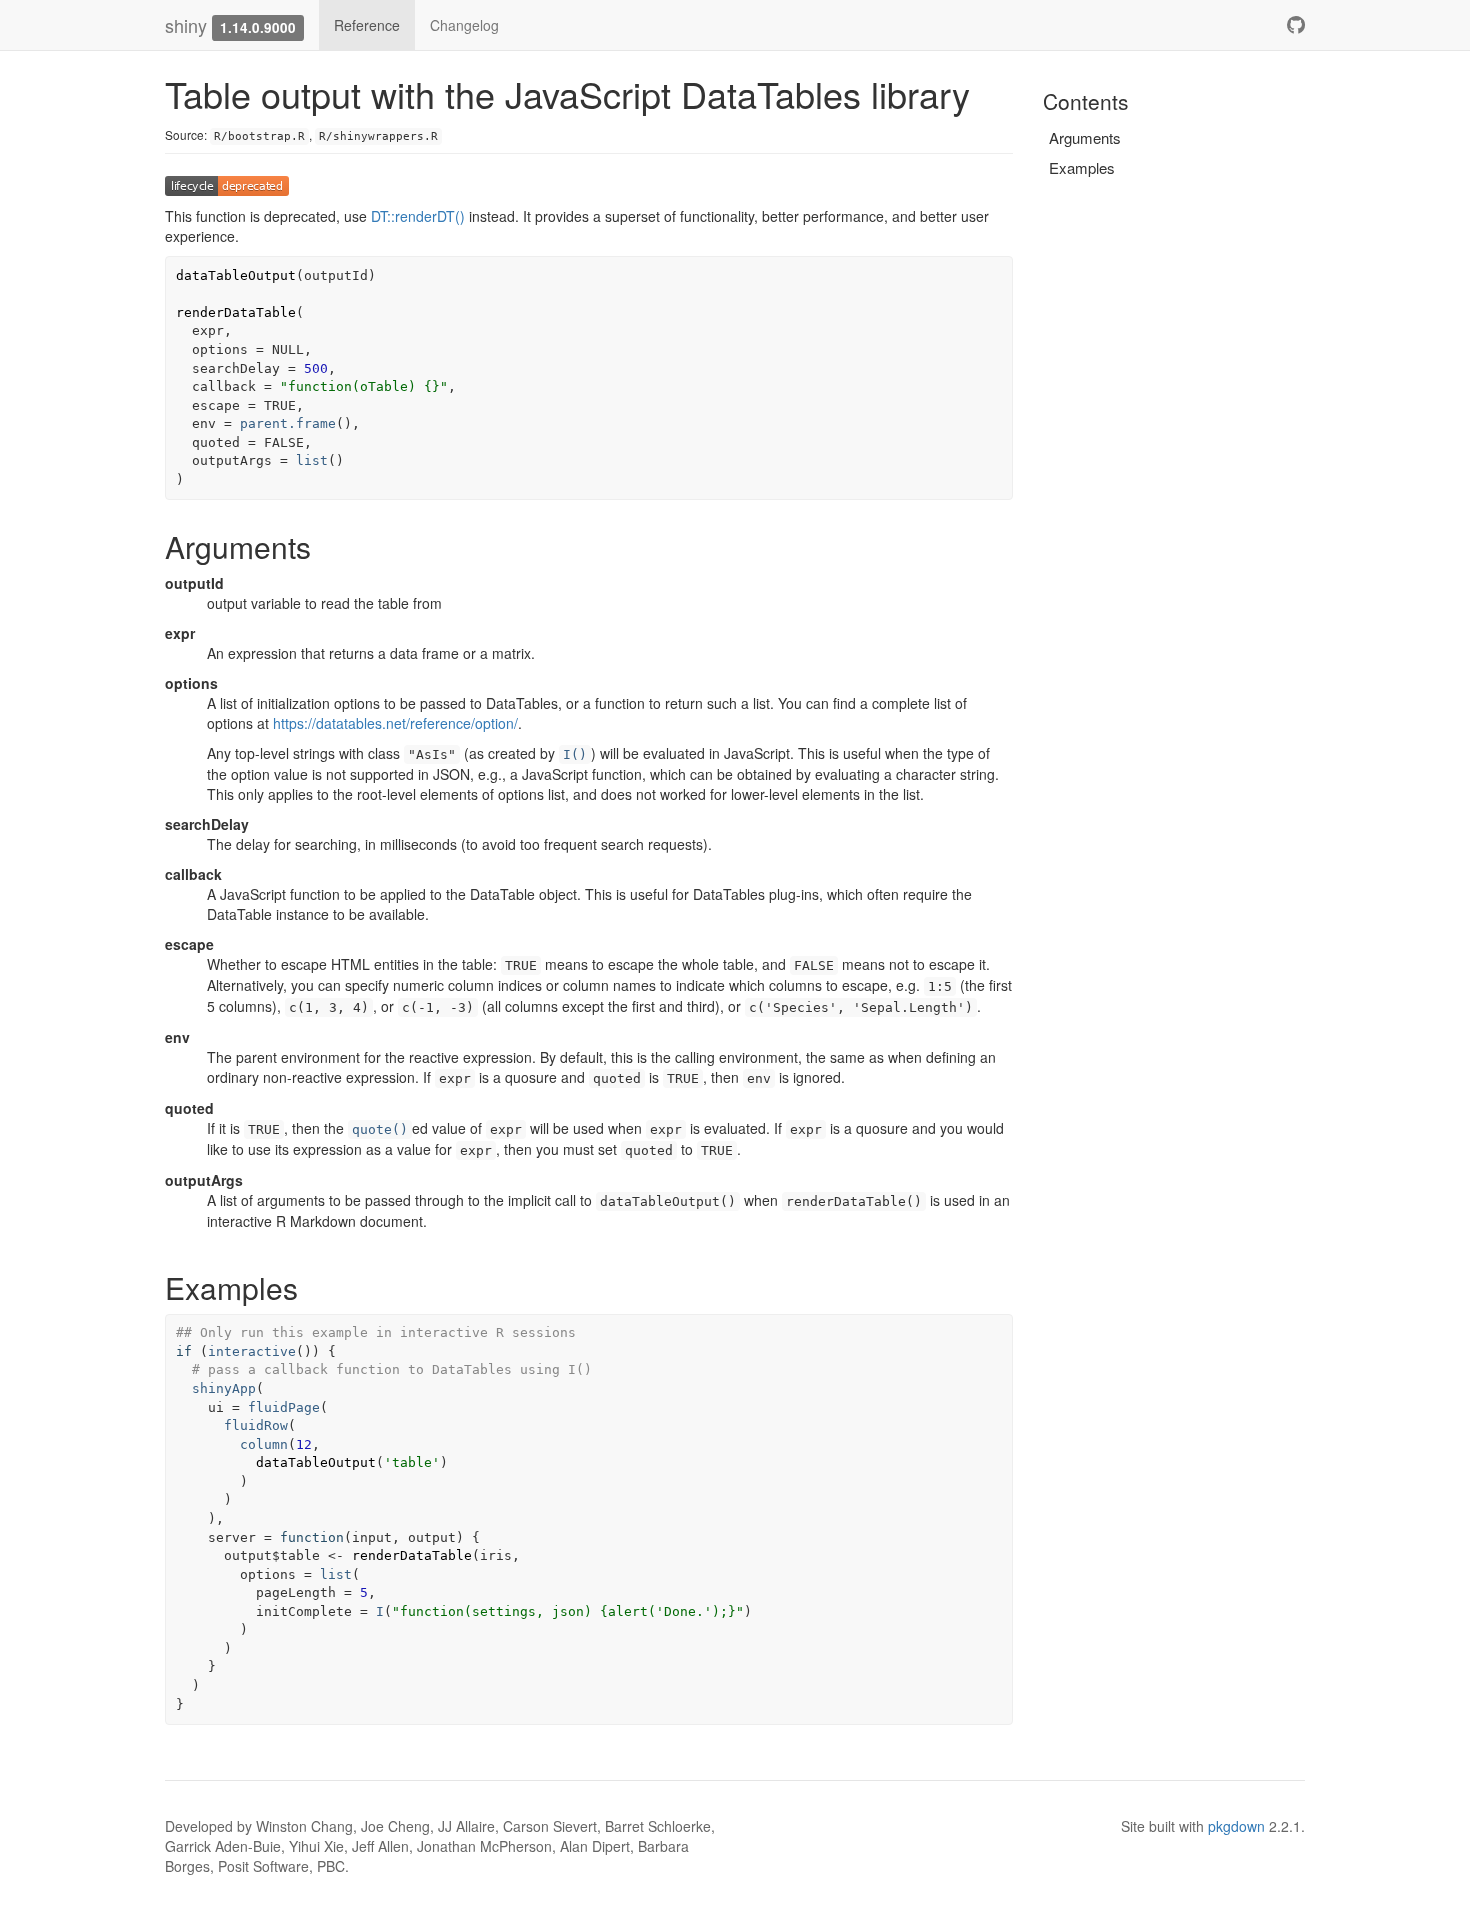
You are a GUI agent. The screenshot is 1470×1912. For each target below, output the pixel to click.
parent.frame (288, 423)
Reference (367, 25)
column (264, 1444)
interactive (252, 1351)
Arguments (1085, 137)
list (312, 460)
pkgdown (1236, 1826)
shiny (186, 25)
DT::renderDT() (418, 216)
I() (575, 754)
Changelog (464, 25)
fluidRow (256, 1425)
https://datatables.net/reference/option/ (395, 723)
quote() (380, 1129)
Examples (1082, 167)
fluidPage (284, 1407)
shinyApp (224, 1388)
